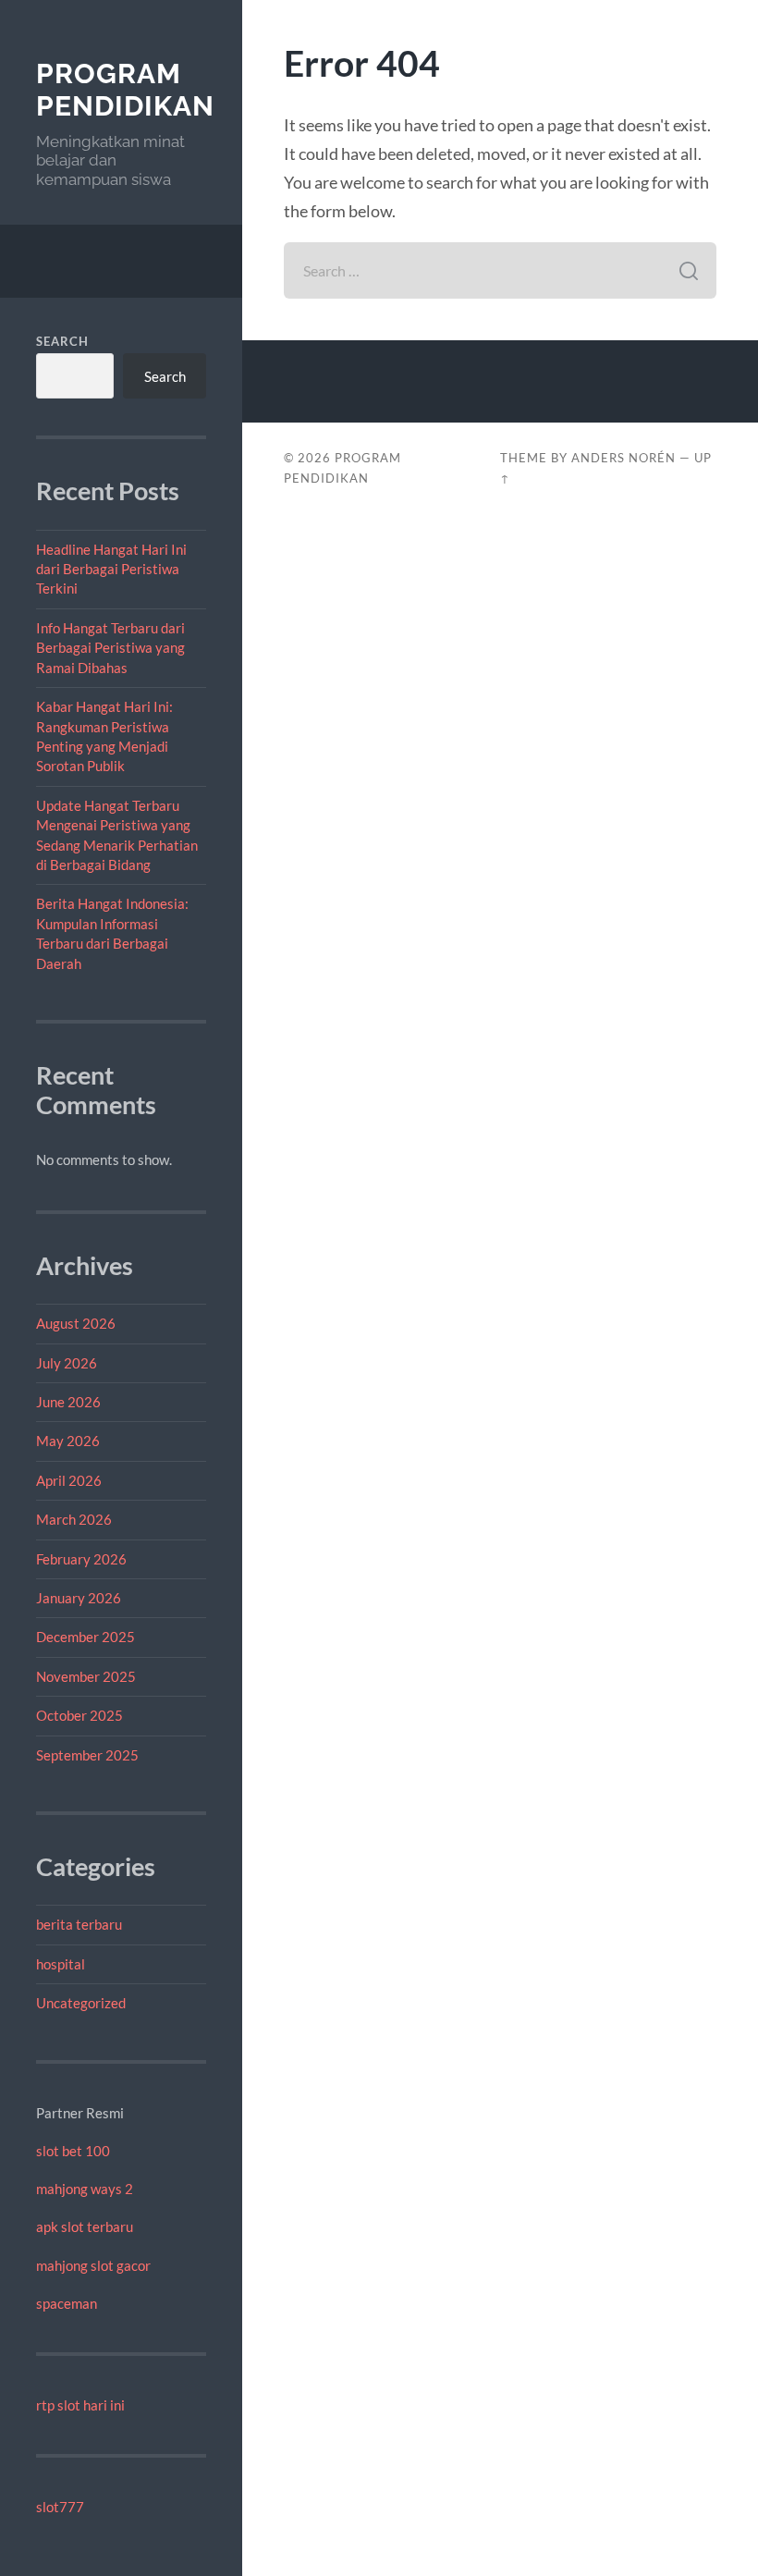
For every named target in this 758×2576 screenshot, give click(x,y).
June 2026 (68, 1402)
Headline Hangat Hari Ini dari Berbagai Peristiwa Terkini (111, 569)
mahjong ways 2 (85, 2189)
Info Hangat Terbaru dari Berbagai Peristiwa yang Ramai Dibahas (110, 648)
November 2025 (86, 1676)
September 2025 (87, 1755)
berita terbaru (79, 1924)
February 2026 (81, 1559)
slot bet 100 (73, 2151)
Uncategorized (81, 2003)
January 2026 (79, 1598)
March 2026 (74, 1519)
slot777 (60, 2507)
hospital (61, 1964)
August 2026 (76, 1323)
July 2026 (67, 1363)
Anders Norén (624, 458)
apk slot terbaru (85, 2226)
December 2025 (86, 1637)
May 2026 (68, 1441)
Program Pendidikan (125, 90)
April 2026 (69, 1480)
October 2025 (79, 1715)
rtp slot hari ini (80, 2405)
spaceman (67, 2303)
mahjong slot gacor (93, 2265)
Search (62, 341)
